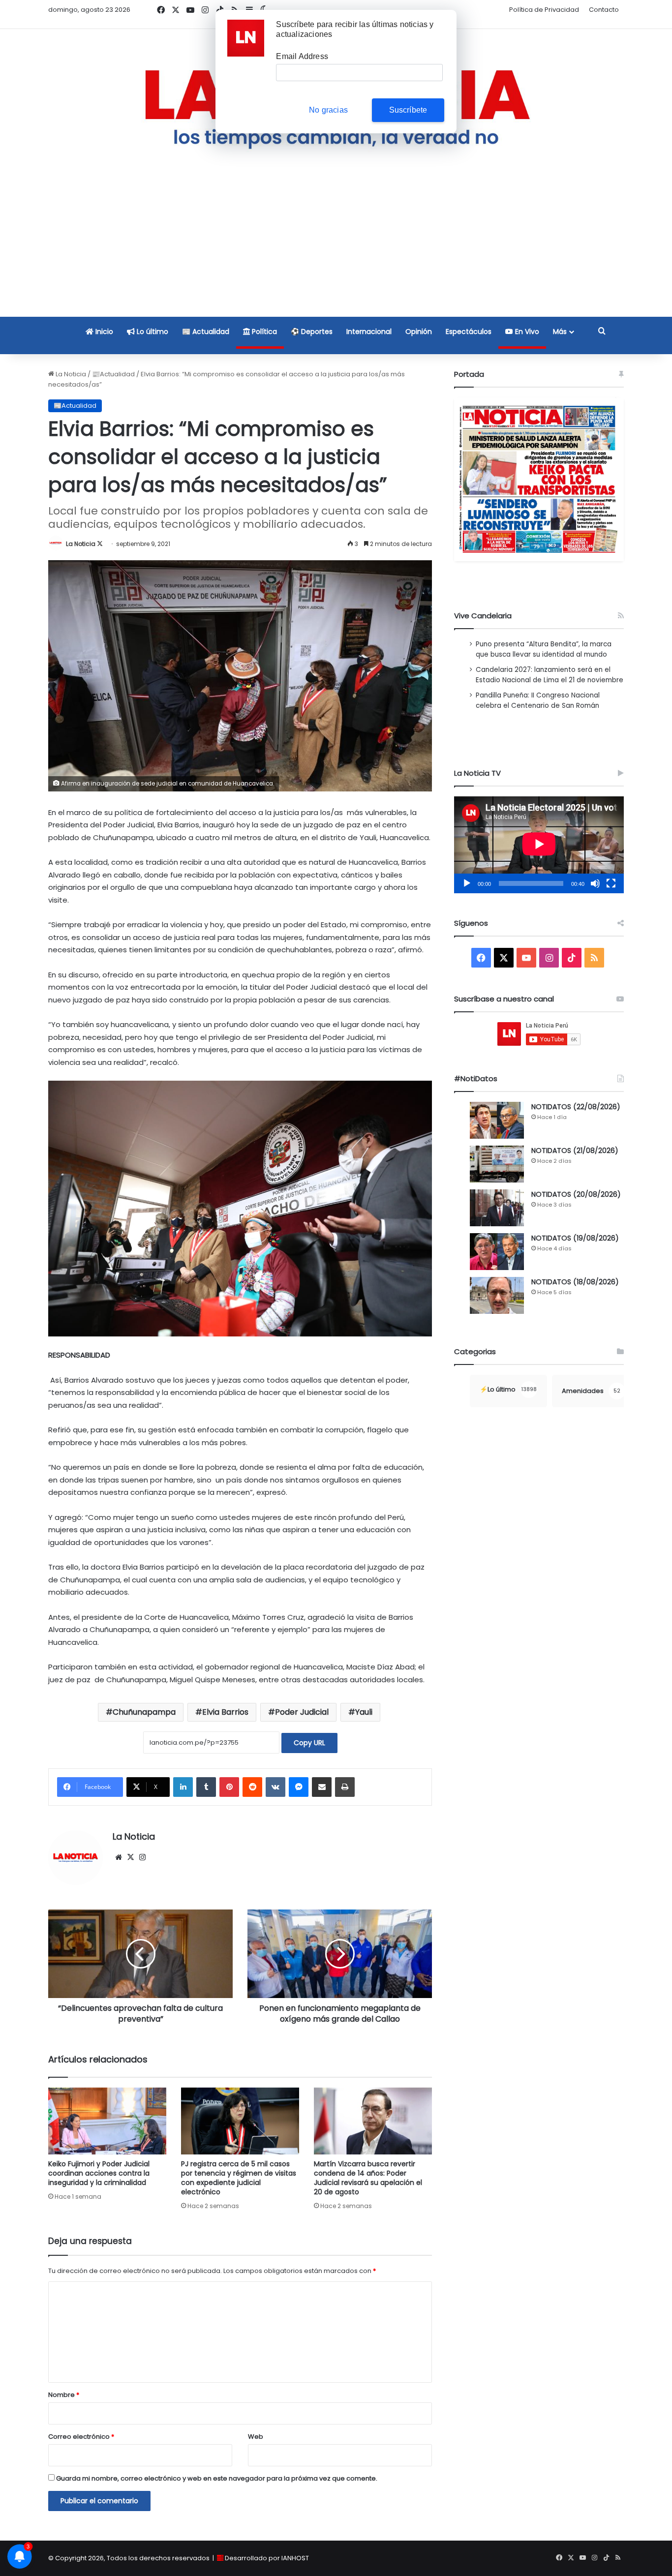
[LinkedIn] (183, 1787)
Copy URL (309, 1743)
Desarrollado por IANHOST (267, 2558)
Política (263, 332)
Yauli (364, 1712)
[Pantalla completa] (611, 883)
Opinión (419, 332)
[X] (130, 1857)
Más (560, 332)
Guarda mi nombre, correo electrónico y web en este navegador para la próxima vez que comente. (217, 2478)
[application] (539, 845)
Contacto (604, 10)
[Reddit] (252, 1787)
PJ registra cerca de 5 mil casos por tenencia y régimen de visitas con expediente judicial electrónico (239, 2178)
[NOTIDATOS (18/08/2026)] (497, 1295)
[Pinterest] (229, 1787)
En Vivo (526, 332)
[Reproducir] (467, 883)
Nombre (64, 2395)
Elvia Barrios (225, 1712)
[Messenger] (299, 1787)
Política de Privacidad (544, 10)
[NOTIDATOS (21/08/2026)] (497, 1164)
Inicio (103, 332)
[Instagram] (142, 1857)
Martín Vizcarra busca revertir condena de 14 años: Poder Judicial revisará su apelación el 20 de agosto (368, 2178)
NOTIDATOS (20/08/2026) (576, 1194)
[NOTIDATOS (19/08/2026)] (497, 1252)
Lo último (152, 332)
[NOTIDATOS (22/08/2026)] (497, 1120)
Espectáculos (469, 332)
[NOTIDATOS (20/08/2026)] (497, 1208)
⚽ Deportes (312, 332)
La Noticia (70, 374)
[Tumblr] (206, 1787)
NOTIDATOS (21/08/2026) (575, 1151)
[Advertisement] (336, 247)
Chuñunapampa (144, 1712)
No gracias (328, 110)
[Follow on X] (100, 544)
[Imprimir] (345, 1787)
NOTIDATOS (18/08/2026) (575, 1282)
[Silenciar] (595, 883)
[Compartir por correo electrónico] (322, 1787)
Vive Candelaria (483, 616)
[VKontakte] (275, 1787)
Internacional (369, 332)
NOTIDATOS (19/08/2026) (575, 1238)
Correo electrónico (81, 2437)
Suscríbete (408, 110)
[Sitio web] (119, 1857)
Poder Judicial (302, 1712)
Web (256, 2437)
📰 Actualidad (206, 332)
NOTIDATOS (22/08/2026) (576, 1107)
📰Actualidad (113, 374)
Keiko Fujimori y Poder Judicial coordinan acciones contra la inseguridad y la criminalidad (99, 2173)
